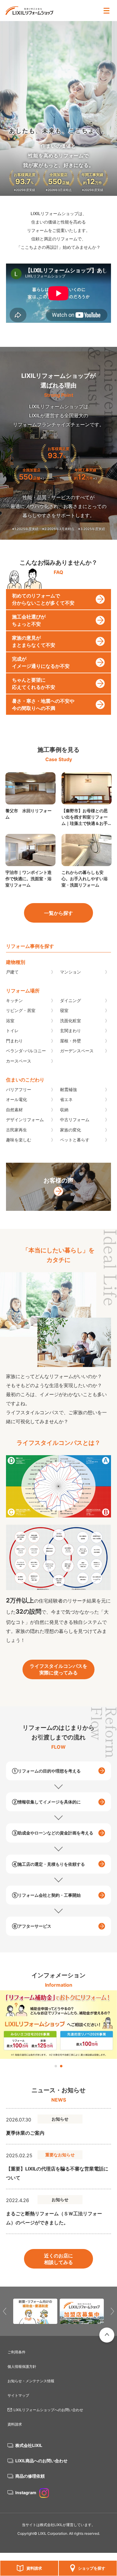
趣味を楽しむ (19, 1140)
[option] (58, 2025)
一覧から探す (58, 913)
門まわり (14, 1041)
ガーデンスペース (77, 1051)
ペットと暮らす (75, 1140)
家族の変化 (70, 1130)
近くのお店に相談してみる (58, 2259)
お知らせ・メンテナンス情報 (31, 2381)
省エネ (66, 1099)
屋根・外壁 (70, 1041)
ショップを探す (92, 2568)
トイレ (12, 1030)
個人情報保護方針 (22, 2366)
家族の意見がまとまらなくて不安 (34, 641)
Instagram (26, 2493)
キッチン (14, 1000)
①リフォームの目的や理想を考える (46, 1771)
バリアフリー (19, 1089)
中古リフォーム (75, 1120)
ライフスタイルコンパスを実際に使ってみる (58, 1669)
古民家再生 (16, 1130)
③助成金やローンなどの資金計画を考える (53, 1833)
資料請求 (34, 2568)
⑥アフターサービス (32, 1926)
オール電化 (16, 1099)
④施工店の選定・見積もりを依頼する (48, 1864)
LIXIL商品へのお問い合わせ (41, 2461)
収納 (64, 1110)
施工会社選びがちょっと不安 (29, 620)
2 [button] (61, 2066)
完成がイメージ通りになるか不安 (41, 662)
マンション (70, 972)
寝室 (64, 1010)
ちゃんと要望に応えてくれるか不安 (34, 683)
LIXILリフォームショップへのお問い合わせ (48, 2410)
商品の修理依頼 (30, 2476)
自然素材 (14, 1110)
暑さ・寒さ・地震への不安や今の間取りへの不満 (43, 705)
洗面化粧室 (70, 1021)
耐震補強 (68, 1089)
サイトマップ (18, 2395)
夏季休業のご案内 (25, 2133)
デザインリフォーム (25, 1120)
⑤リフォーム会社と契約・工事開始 (46, 1895)
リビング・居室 (21, 1010)
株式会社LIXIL (29, 2445)
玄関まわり (70, 1030)
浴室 (10, 1021)
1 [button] (56, 2066)
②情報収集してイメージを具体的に (46, 1802)
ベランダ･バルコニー (26, 1051)
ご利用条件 (16, 2352)
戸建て (12, 972)
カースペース (19, 1061)
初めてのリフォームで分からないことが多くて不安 (43, 599)
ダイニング (70, 1000)
